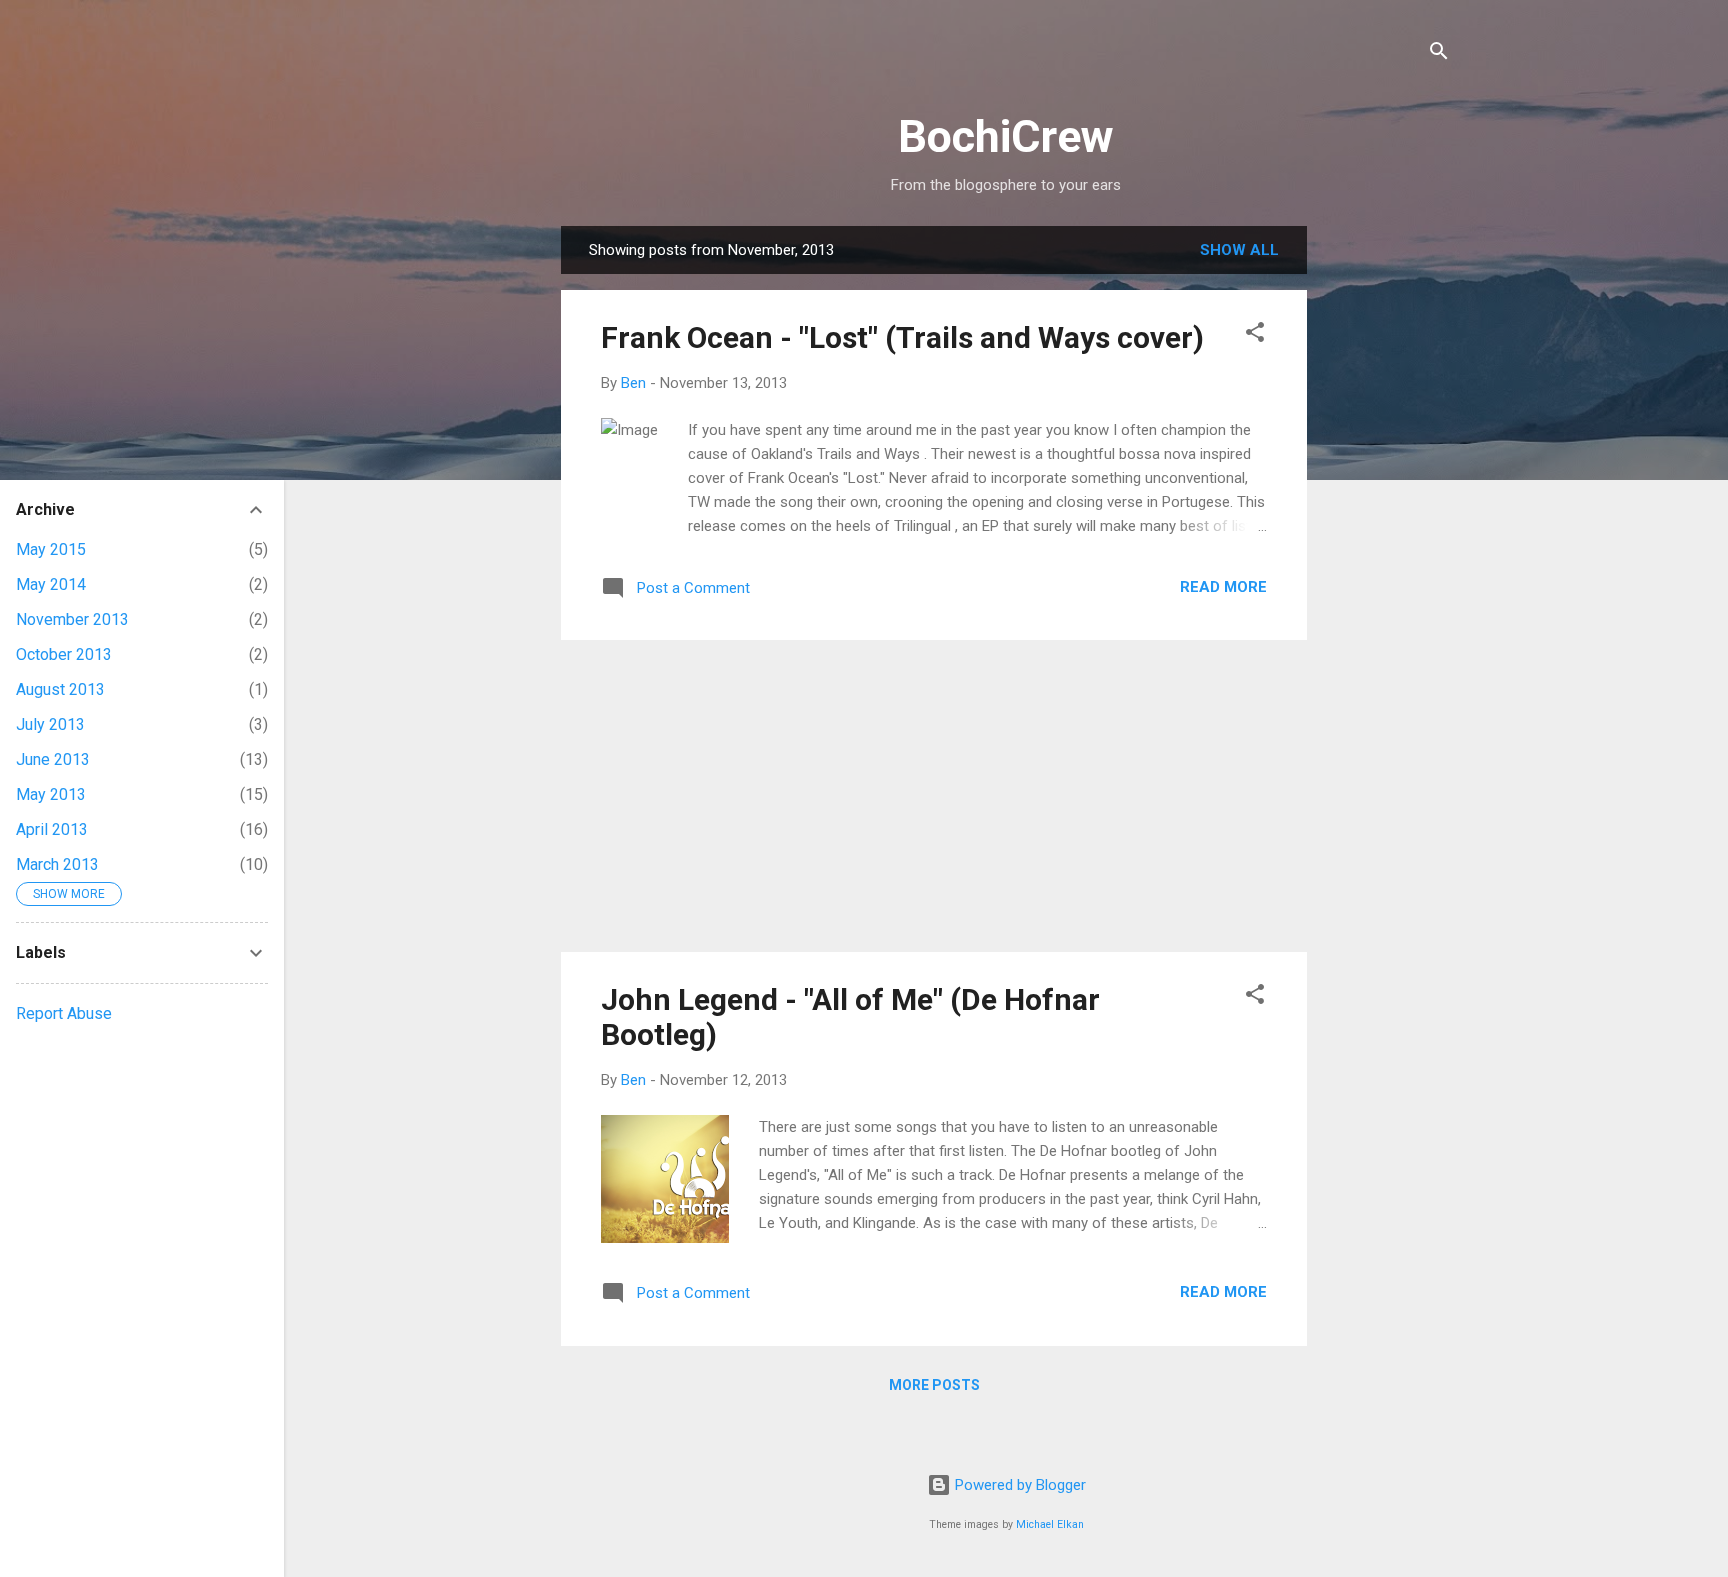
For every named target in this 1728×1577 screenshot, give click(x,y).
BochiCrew (1006, 136)
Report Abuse (64, 1013)
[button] (1255, 335)
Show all (1239, 250)
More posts (934, 1385)
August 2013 (60, 689)
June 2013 (53, 759)
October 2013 (64, 654)
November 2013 (72, 619)
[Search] (1439, 54)
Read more (1223, 587)
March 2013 (57, 864)
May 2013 (51, 794)
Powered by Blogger (1018, 1485)
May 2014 (51, 584)
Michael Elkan (1050, 1524)
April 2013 (52, 829)
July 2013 (50, 724)
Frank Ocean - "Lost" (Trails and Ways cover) (902, 337)
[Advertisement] (1387, 526)
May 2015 (51, 549)
